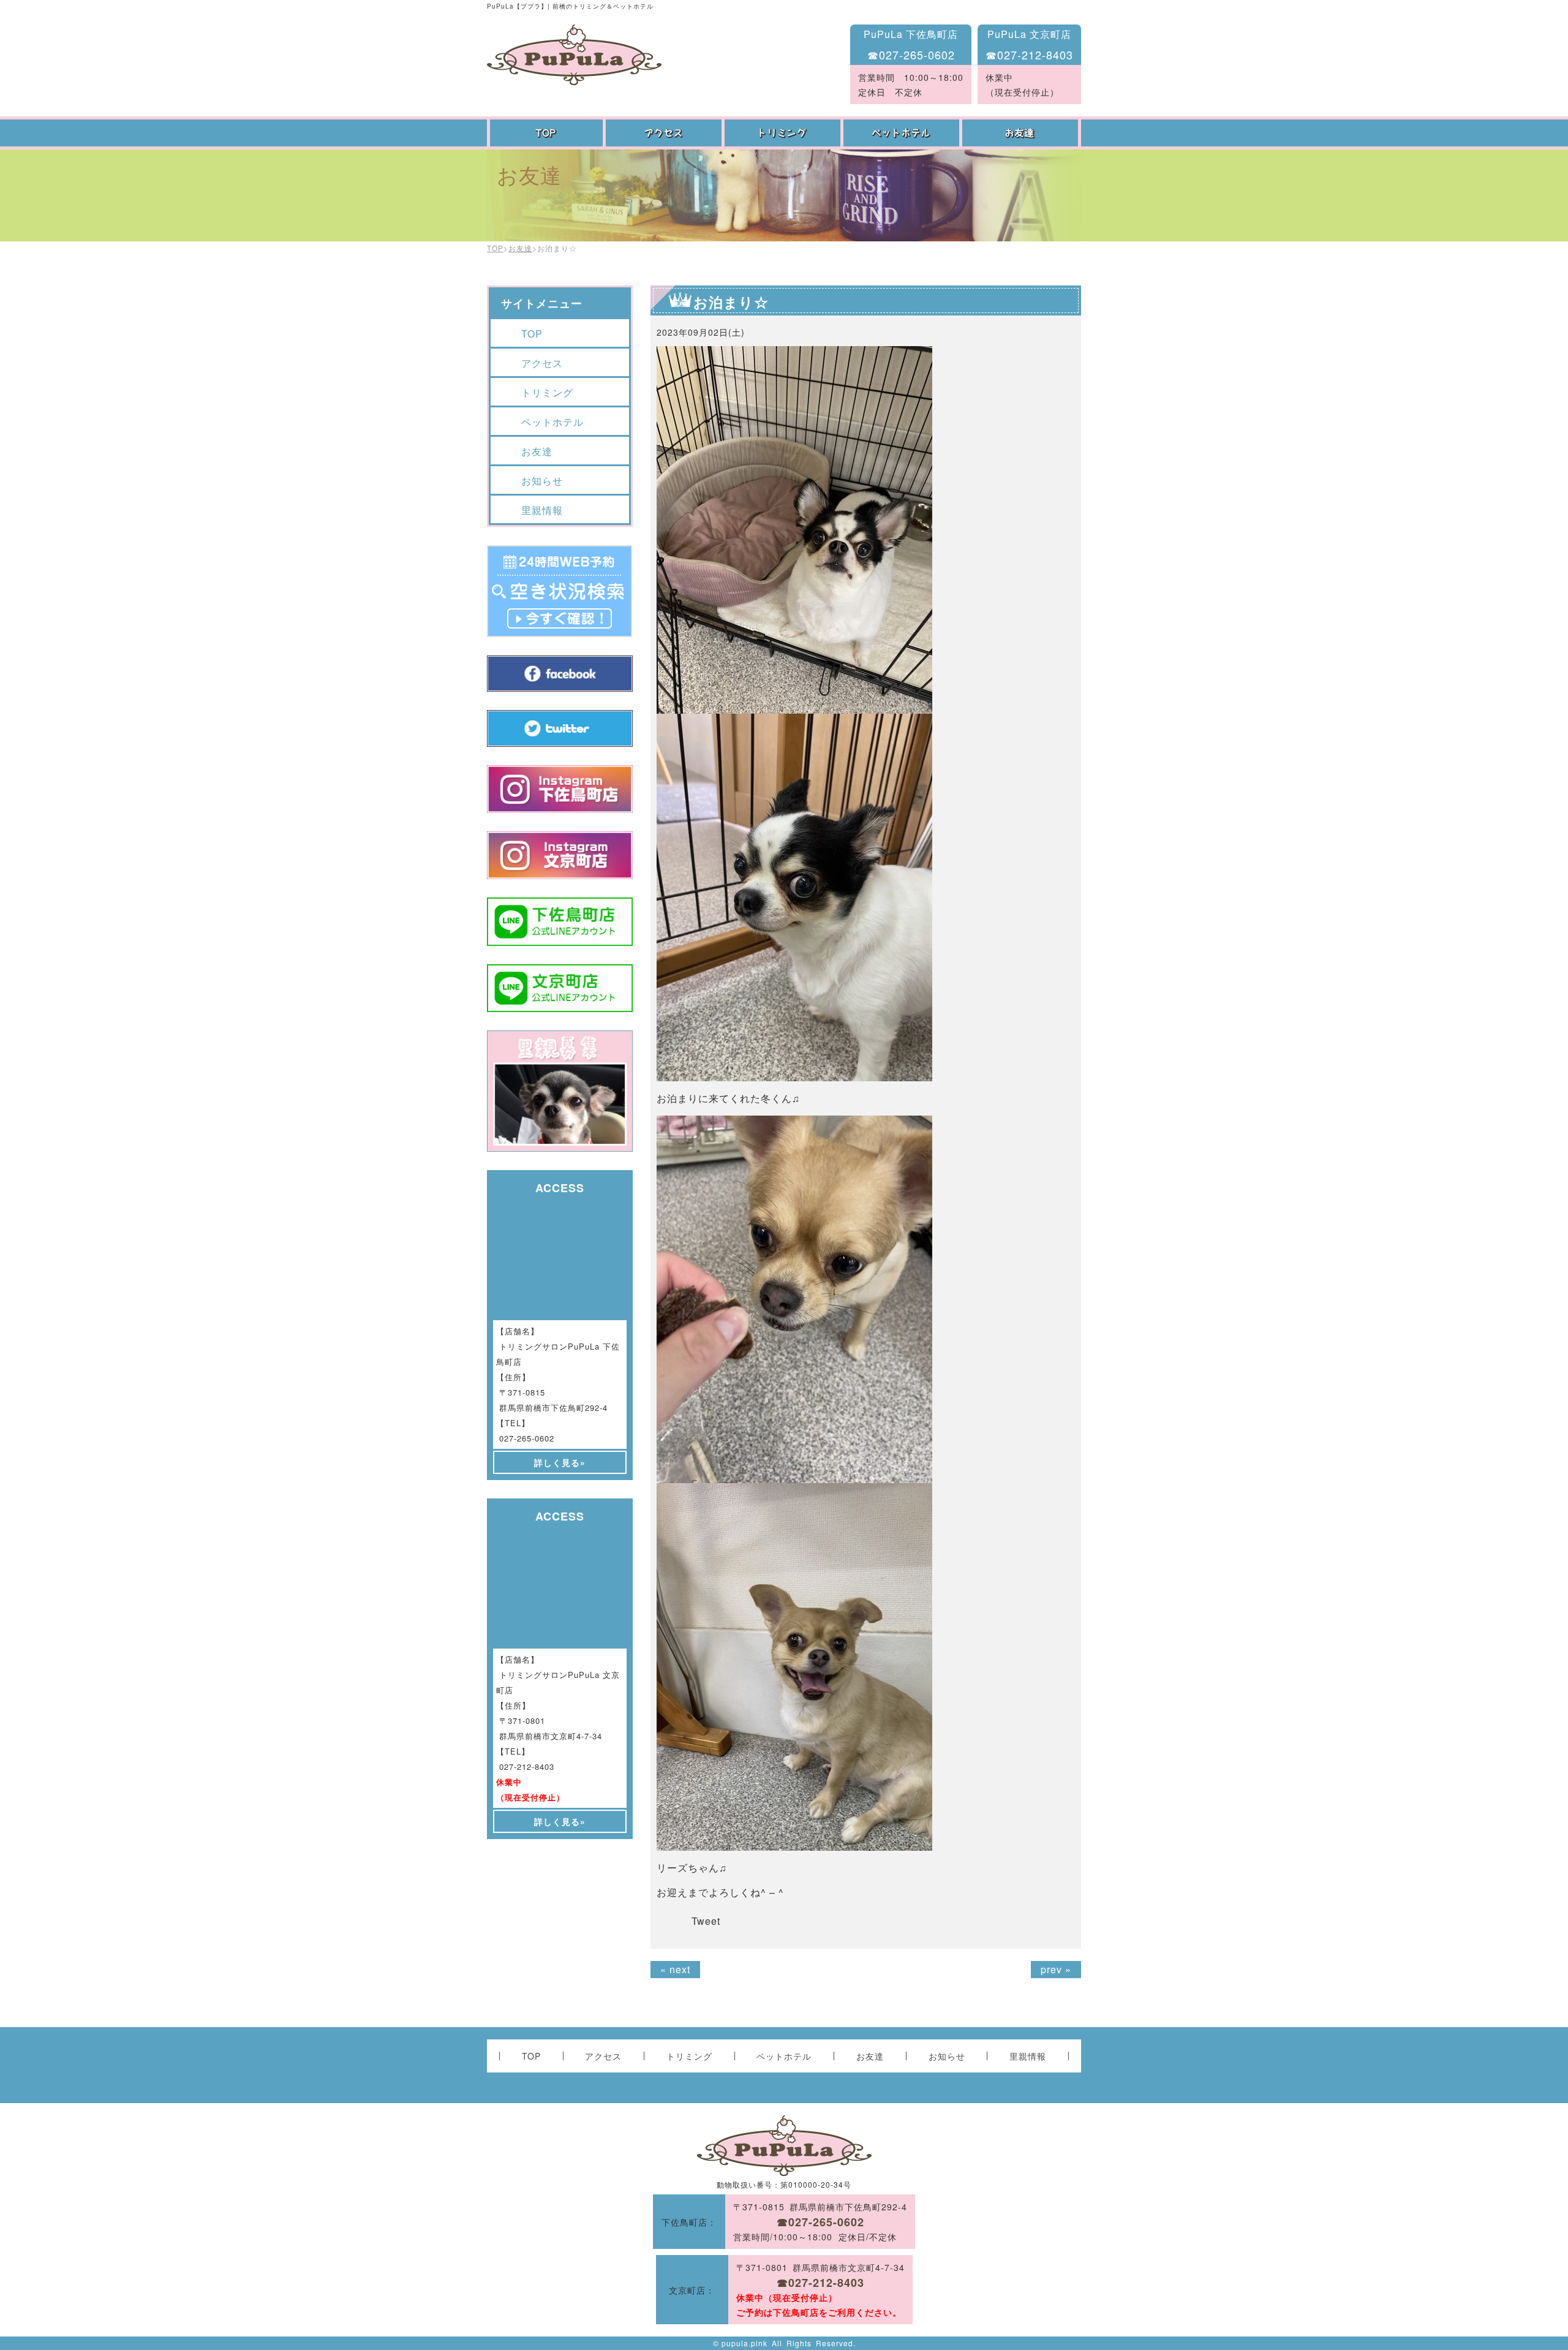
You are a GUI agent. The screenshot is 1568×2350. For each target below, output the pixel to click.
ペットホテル (903, 133)
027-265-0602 (527, 1438)
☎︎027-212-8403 (1029, 55)
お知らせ (542, 481)
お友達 (1022, 133)
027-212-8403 (527, 1766)
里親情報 (542, 510)
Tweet (706, 1921)
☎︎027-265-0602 (911, 55)
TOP (546, 133)
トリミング (784, 133)
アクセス (665, 133)
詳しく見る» (560, 1462)
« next (675, 1969)
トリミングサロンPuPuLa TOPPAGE (574, 55)
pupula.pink (744, 2343)
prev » (1056, 1969)
